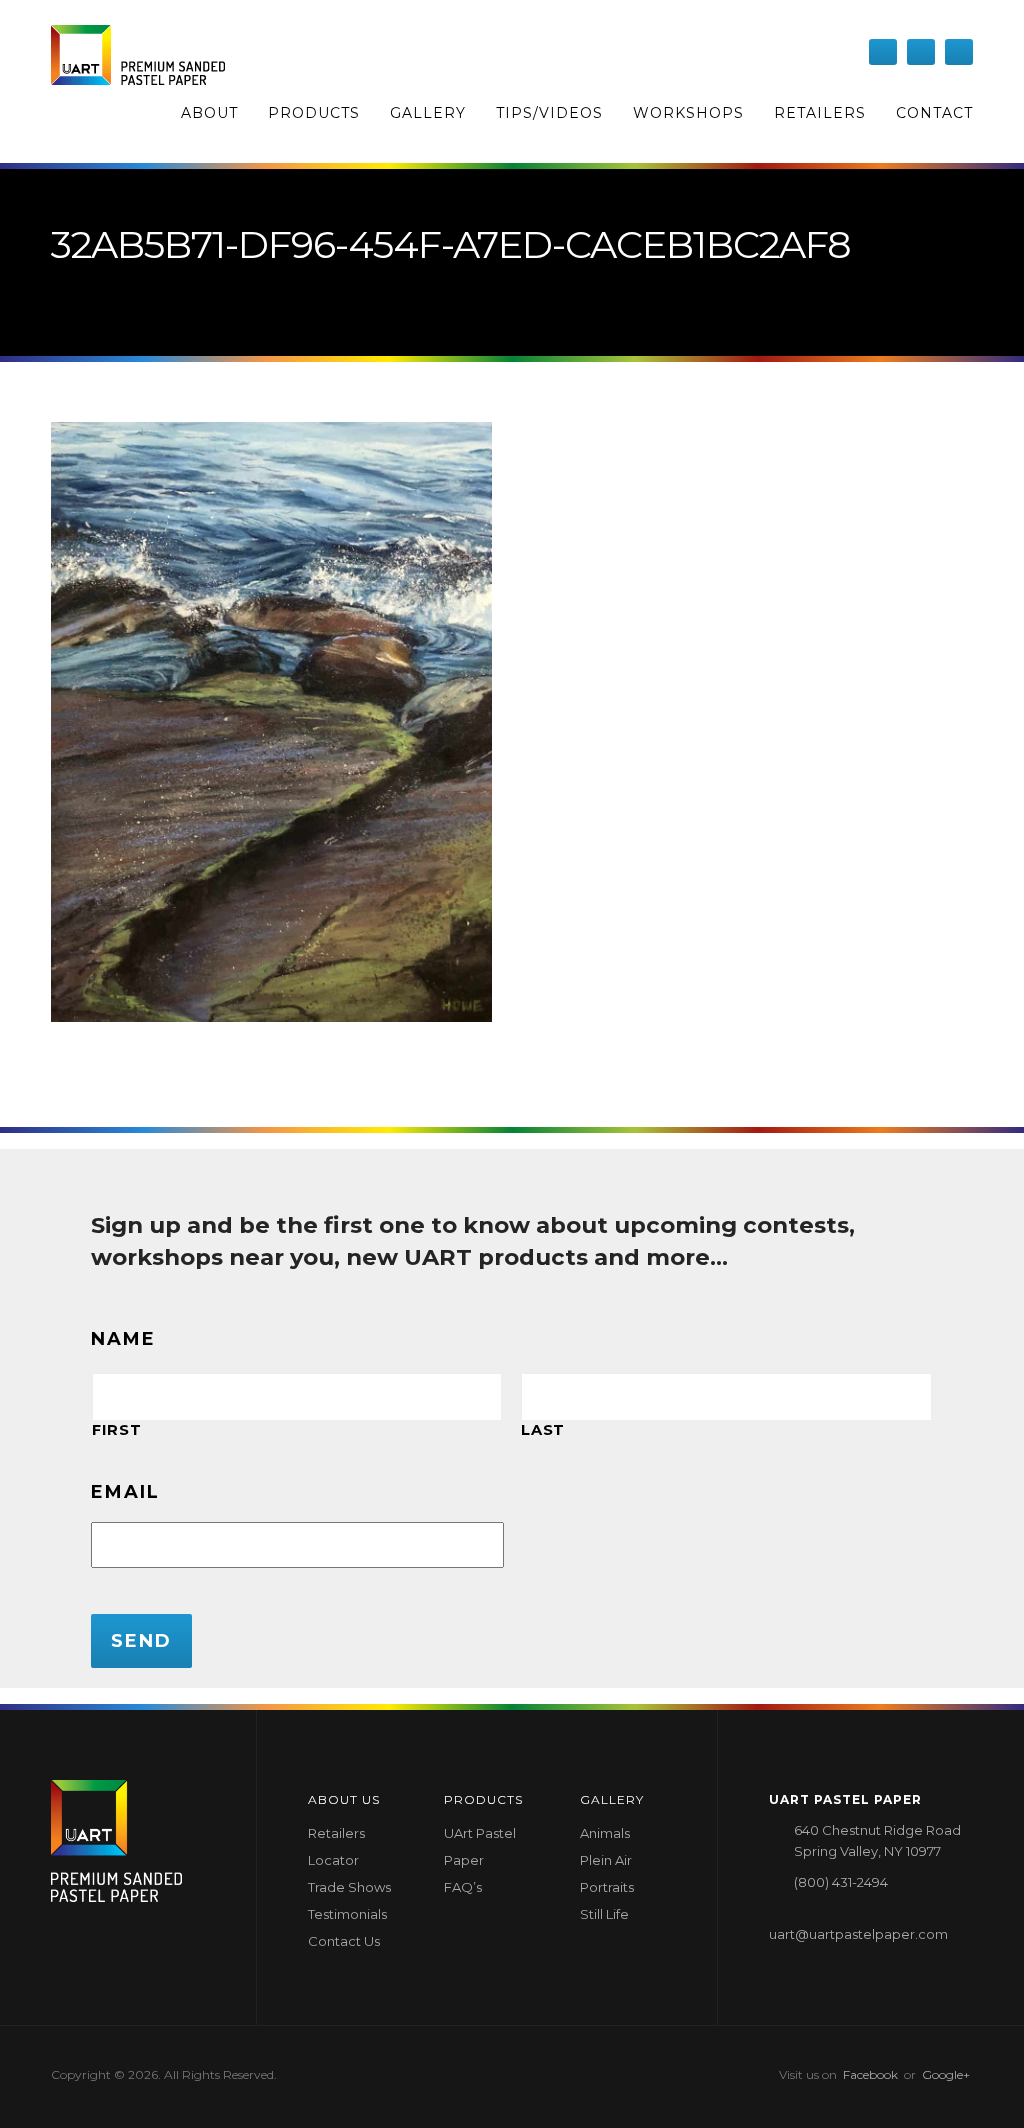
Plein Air (606, 1860)
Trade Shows (349, 1887)
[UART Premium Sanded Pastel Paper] (138, 55)
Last (543, 1430)
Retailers (820, 113)
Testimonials (347, 1914)
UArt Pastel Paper (480, 1846)
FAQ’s (463, 1887)
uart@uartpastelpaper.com (858, 1934)
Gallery (428, 113)
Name (123, 1339)
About (209, 113)
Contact (934, 113)
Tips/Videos (549, 113)
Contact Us (344, 1941)
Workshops (688, 113)
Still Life (604, 1914)
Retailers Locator (336, 1846)
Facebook (870, 2074)
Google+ (946, 2074)
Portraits (607, 1887)
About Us (344, 1799)
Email (125, 1492)
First (116, 1430)
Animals (605, 1833)
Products (314, 113)
